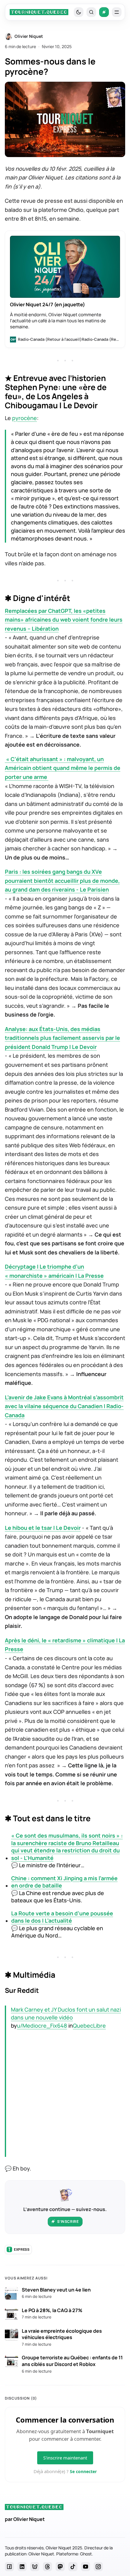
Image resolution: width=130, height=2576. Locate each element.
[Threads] (47, 2567)
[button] (91, 12)
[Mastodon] (60, 2567)
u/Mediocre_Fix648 (42, 2026)
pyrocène (24, 418)
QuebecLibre (89, 2026)
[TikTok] (73, 2567)
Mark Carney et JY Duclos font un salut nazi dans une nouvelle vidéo (66, 2014)
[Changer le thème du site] (79, 12)
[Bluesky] (35, 2567)
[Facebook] (9, 2567)
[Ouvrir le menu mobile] (117, 12)
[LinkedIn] (22, 2567)
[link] (39, 12)
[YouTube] (86, 2567)
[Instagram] (98, 2567)
